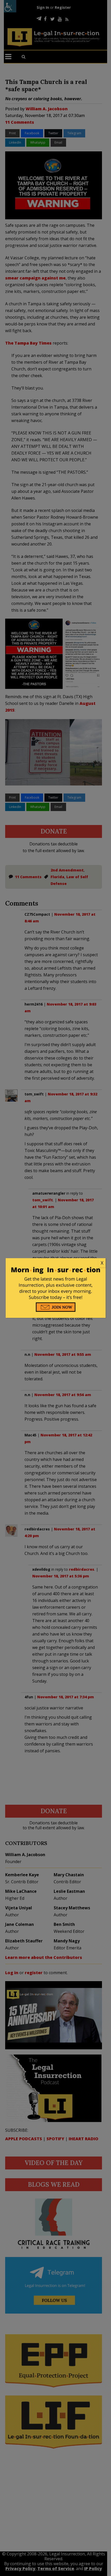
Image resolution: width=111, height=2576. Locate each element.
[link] (56, 1263)
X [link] (102, 1263)
